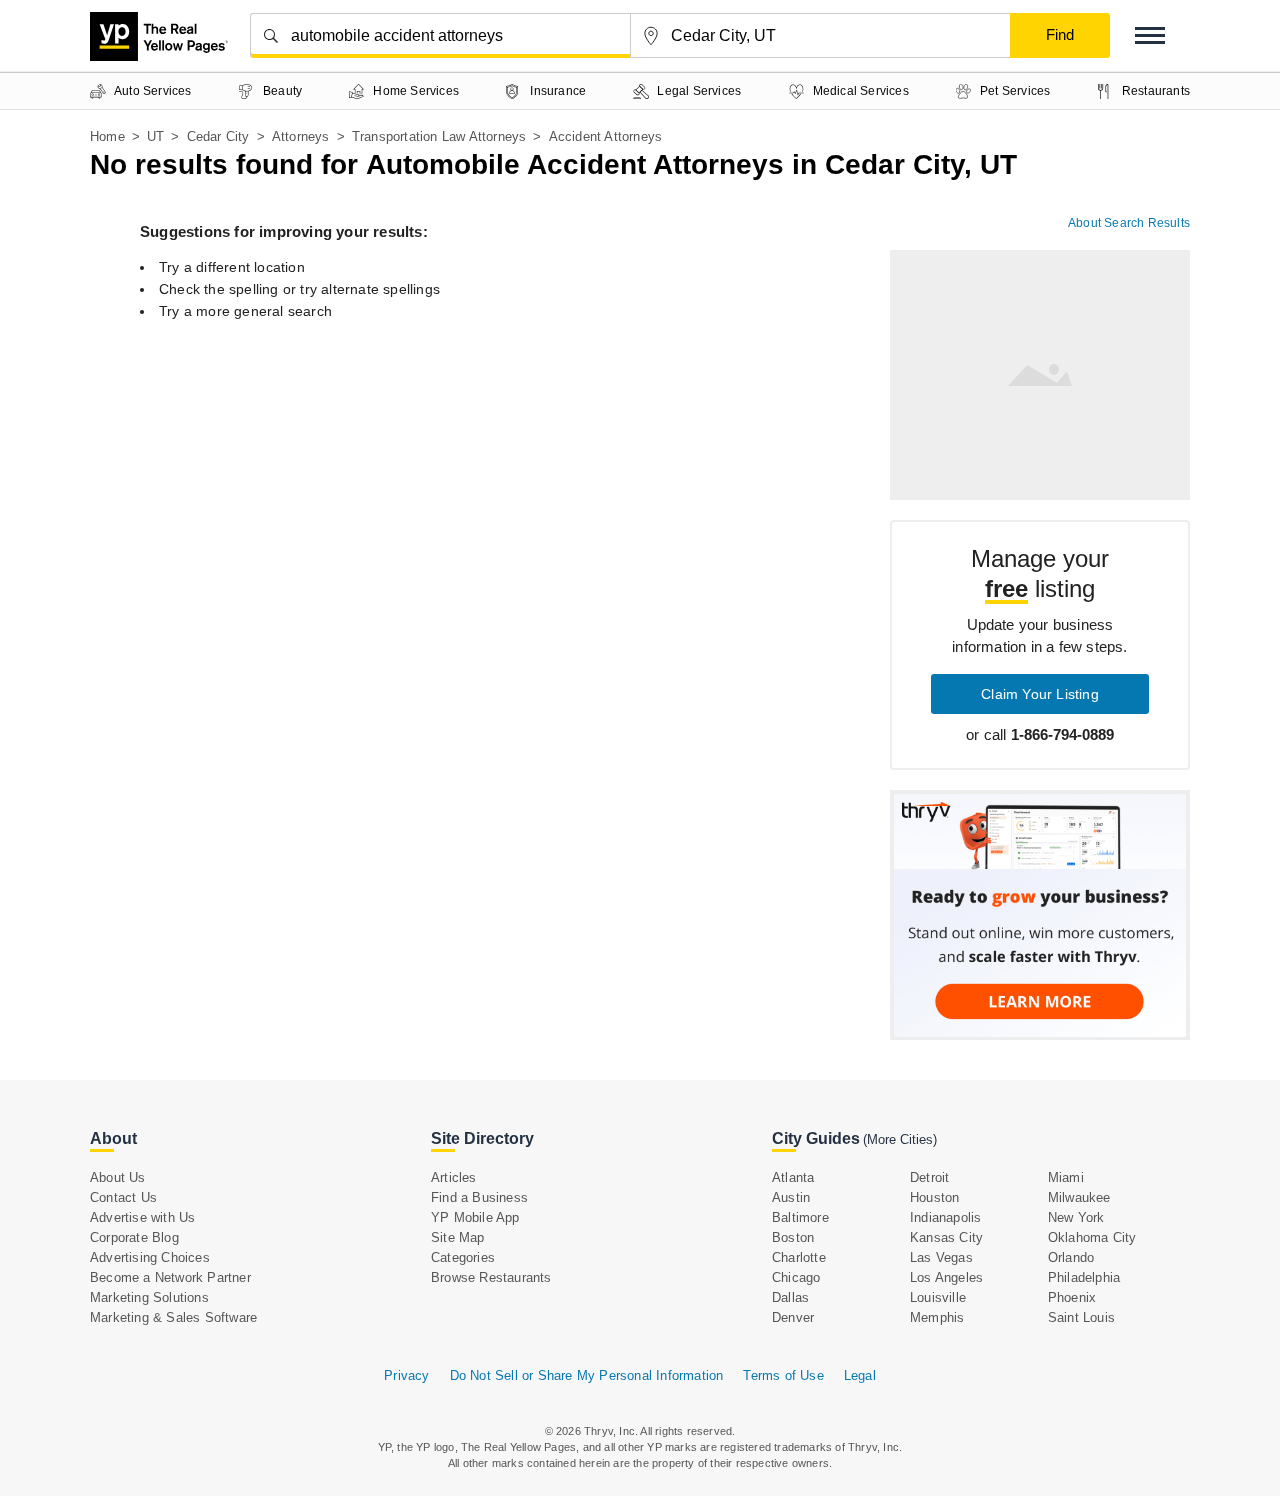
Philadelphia (1084, 1277)
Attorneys (301, 136)
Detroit (929, 1177)
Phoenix (1072, 1297)
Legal (860, 1375)
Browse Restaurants (491, 1277)
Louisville (938, 1297)
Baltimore (800, 1217)
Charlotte (799, 1257)
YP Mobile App (475, 1217)
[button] (1150, 35)
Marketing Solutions (149, 1297)
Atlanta (793, 1177)
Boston (793, 1237)
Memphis (937, 1317)
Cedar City (218, 136)
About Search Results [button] (1129, 223)
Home (107, 136)
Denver (793, 1317)
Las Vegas (941, 1257)
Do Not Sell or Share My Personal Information (587, 1375)
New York (1076, 1217)
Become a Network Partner (170, 1277)
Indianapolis (945, 1217)
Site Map (458, 1237)
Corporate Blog (134, 1237)
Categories (463, 1257)
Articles (454, 1177)
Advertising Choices (150, 1257)
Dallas (790, 1297)
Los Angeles (946, 1277)
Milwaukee (1079, 1197)
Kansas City (946, 1237)
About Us (118, 1177)
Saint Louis (1081, 1317)
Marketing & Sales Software (173, 1317)
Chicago (796, 1277)
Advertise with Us (142, 1217)
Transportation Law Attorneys (439, 136)
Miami (1066, 1177)
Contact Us (123, 1197)
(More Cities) (900, 1139)
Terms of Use (783, 1375)
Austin (791, 1197)
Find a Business (479, 1197)
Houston (934, 1197)
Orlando (1071, 1257)
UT (155, 136)
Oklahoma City (1092, 1237)
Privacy (406, 1375)
